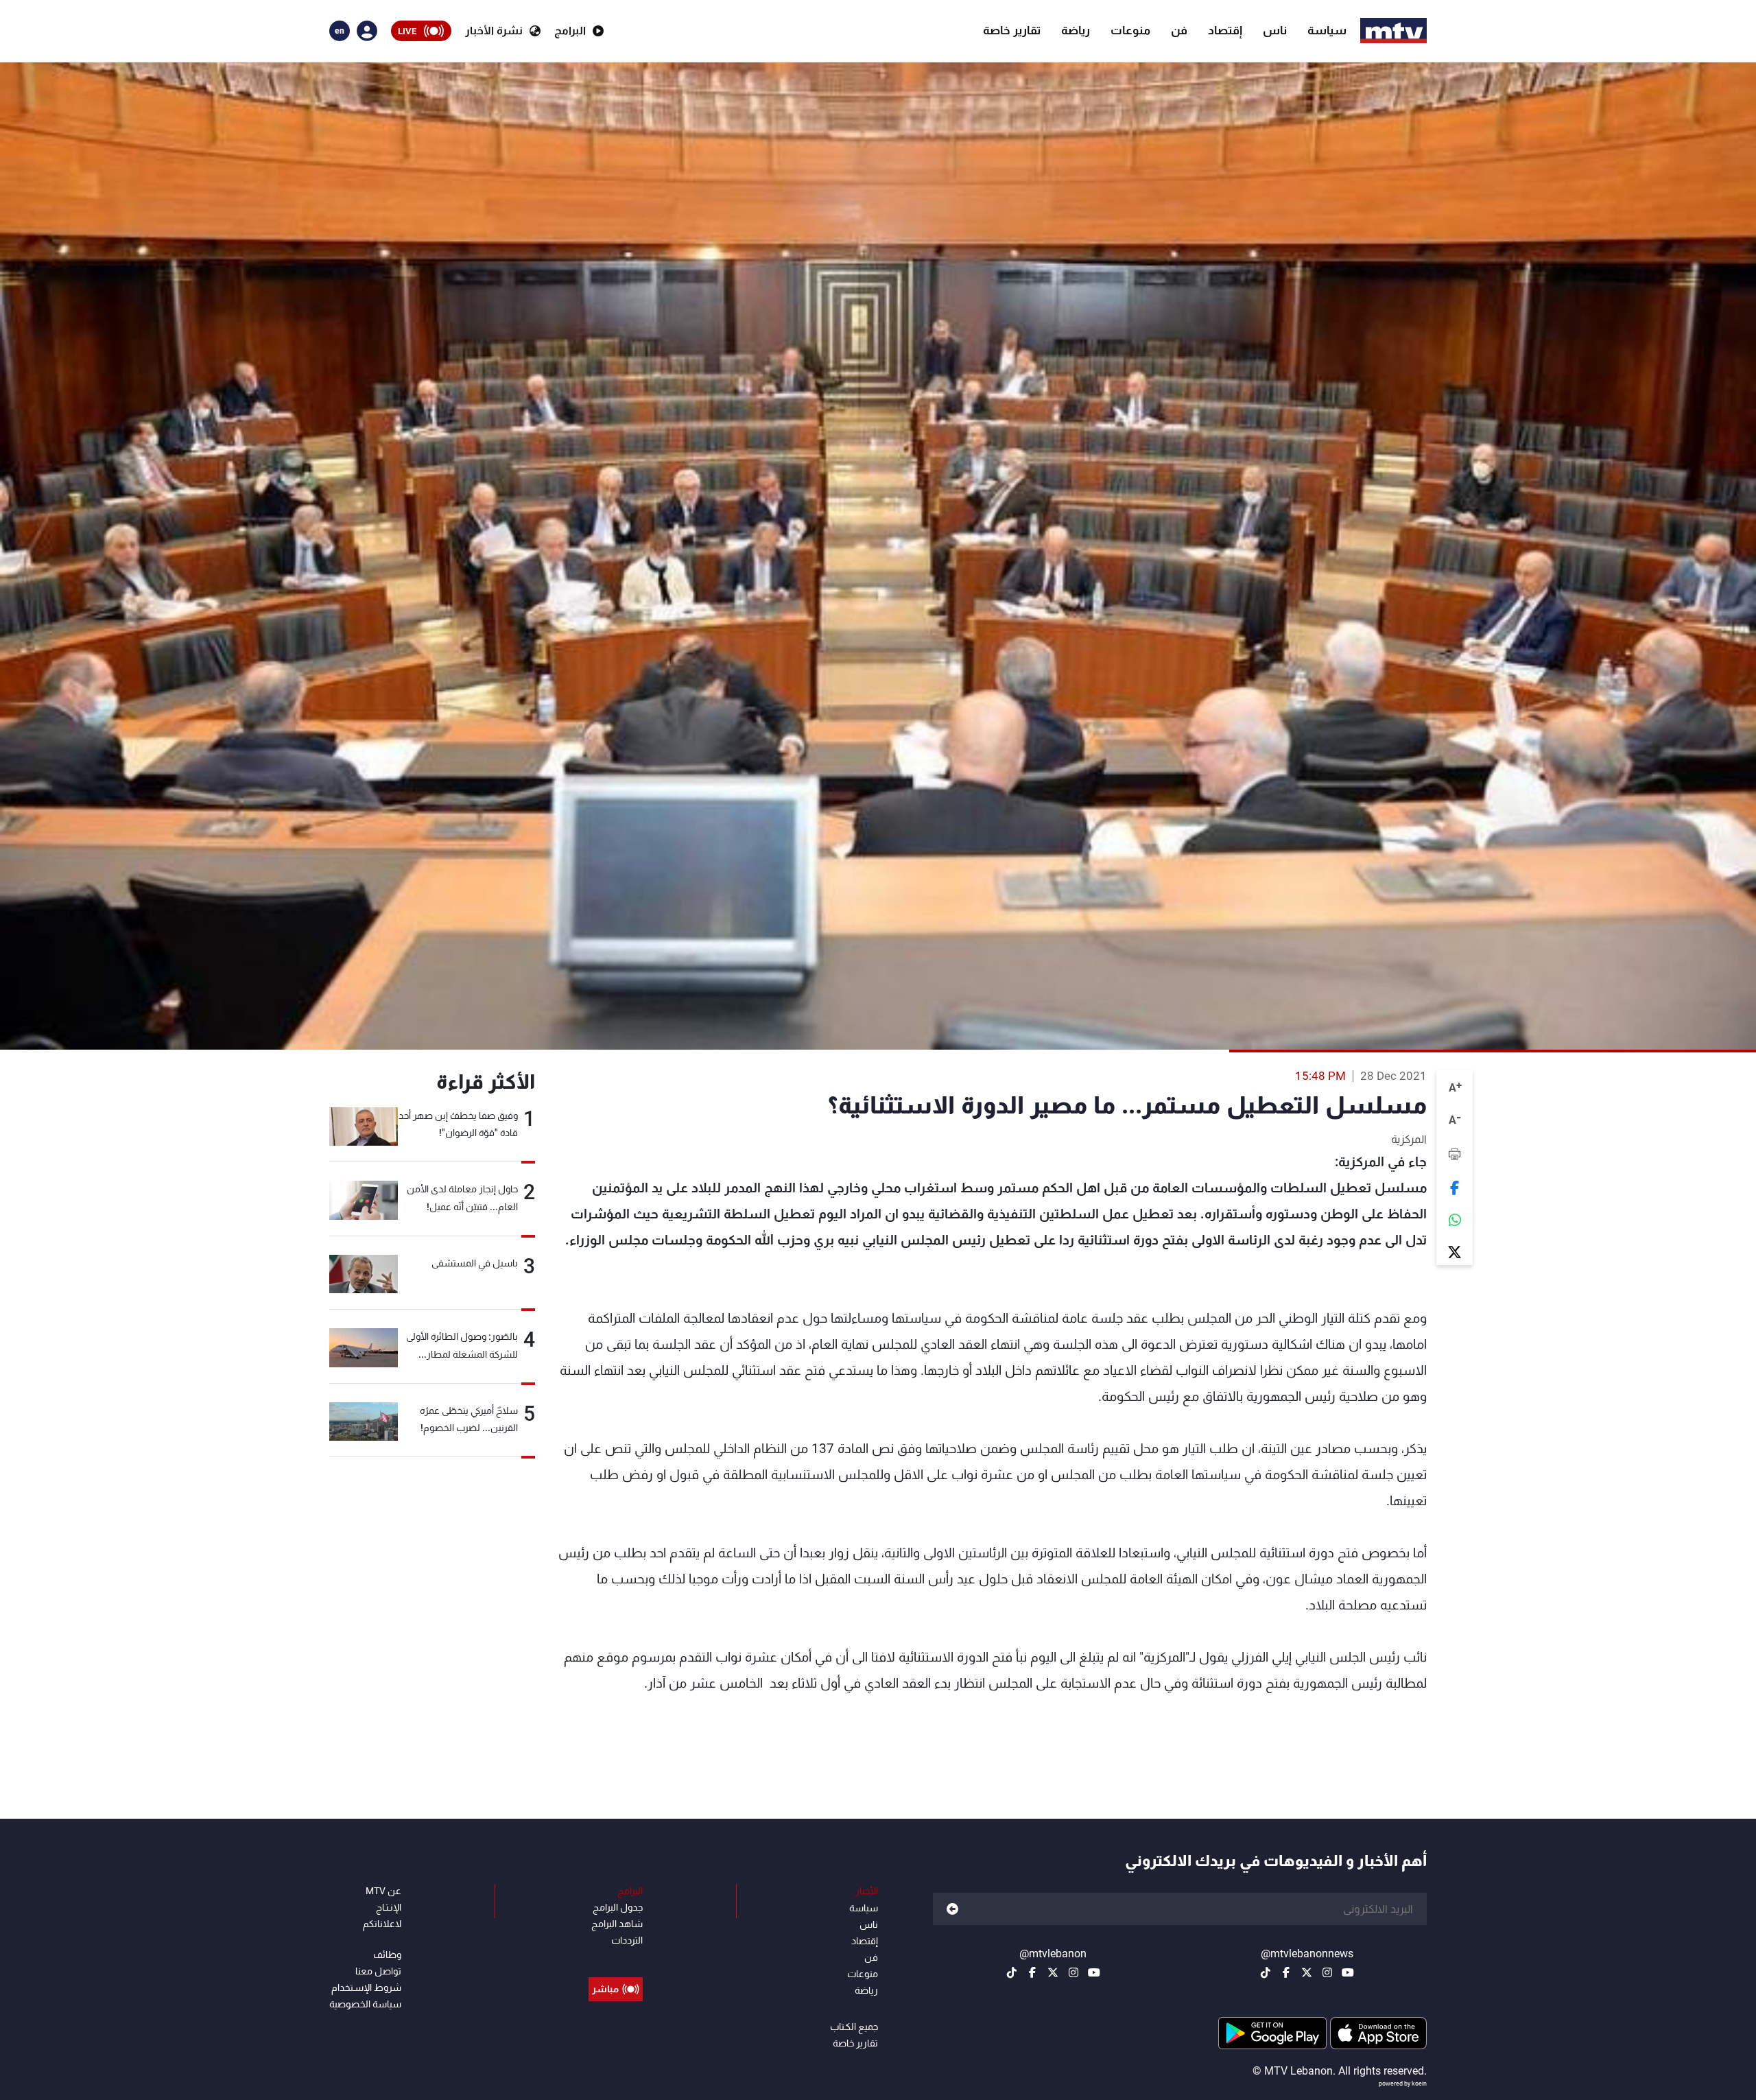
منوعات (1130, 30)
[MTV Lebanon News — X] (1307, 1972)
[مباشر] (616, 1958)
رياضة (1076, 30)
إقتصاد (1225, 30)
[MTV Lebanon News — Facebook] (1286, 1972)
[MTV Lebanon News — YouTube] (1348, 1972)
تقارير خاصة (1012, 30)
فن (1179, 30)
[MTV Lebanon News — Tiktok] (1266, 1972)
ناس (1275, 30)
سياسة (1327, 30)
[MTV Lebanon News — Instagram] (1327, 1972)
